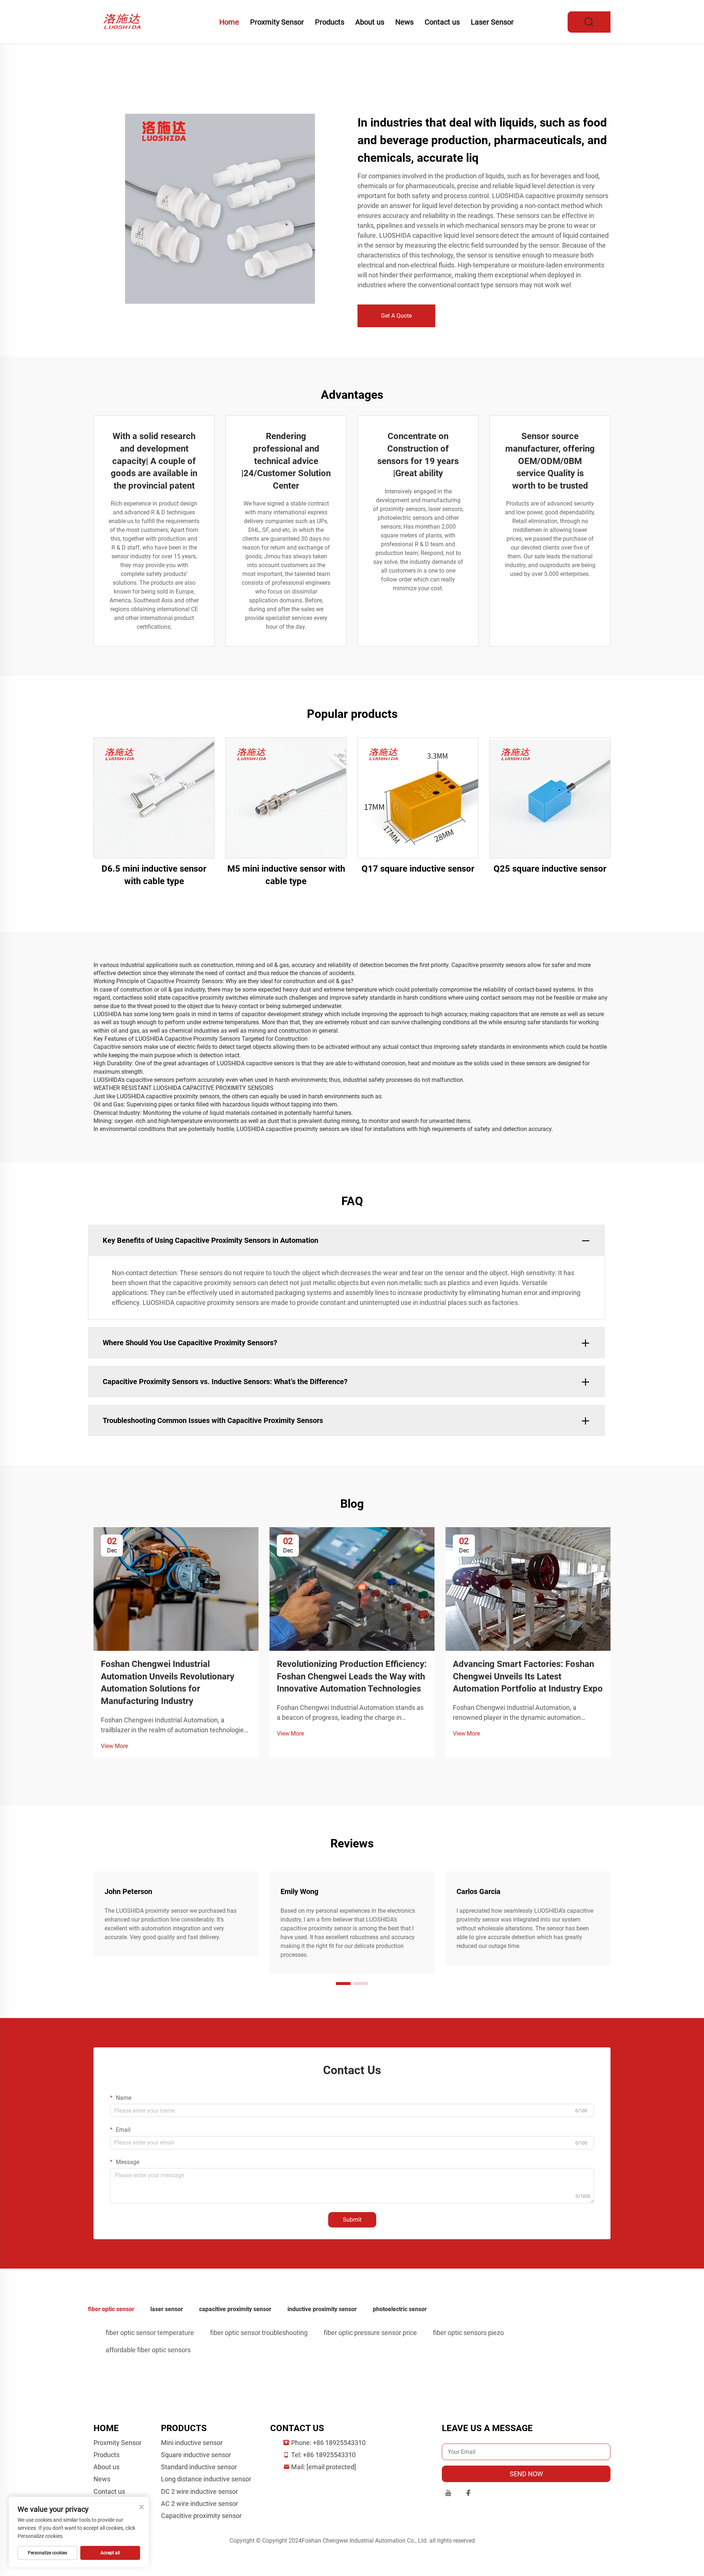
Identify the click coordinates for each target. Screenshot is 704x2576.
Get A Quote (396, 316)
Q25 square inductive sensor (550, 869)
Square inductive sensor (196, 2455)
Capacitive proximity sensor (201, 2516)
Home (229, 22)
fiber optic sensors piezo (468, 2333)
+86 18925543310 (339, 2443)
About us (370, 22)
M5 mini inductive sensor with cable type (286, 875)
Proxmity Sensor (277, 22)
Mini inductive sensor (192, 2443)
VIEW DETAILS (154, 798)
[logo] (124, 21)
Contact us (442, 22)
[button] (343, 1984)
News (404, 22)
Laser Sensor (492, 22)
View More (114, 1746)
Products (330, 22)
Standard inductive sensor (199, 2467)
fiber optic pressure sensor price (370, 2333)
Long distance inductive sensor (206, 2479)
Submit (352, 2220)
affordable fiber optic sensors (148, 2350)
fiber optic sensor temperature (150, 2333)
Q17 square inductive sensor (418, 869)
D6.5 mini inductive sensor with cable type (154, 875)
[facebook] (468, 2494)
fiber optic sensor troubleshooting (259, 2333)
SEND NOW (526, 2474)
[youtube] (448, 2494)
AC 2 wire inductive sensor (199, 2504)
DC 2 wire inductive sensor (199, 2491)
